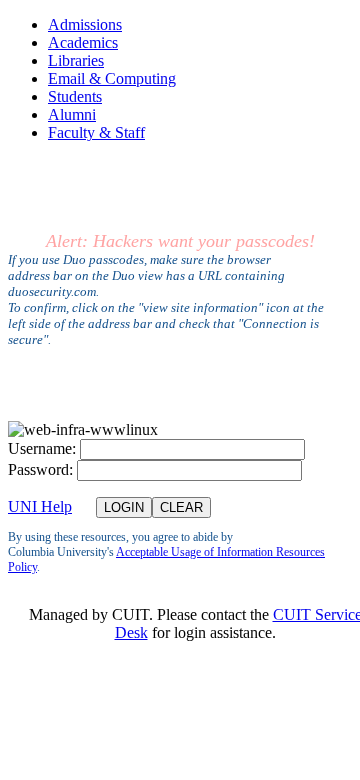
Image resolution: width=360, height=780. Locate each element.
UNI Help (40, 506)
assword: (40, 469)
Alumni (72, 114)
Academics (83, 42)
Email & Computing (112, 78)
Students (75, 96)
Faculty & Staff (96, 132)
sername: (42, 448)
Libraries (76, 60)
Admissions (85, 24)
